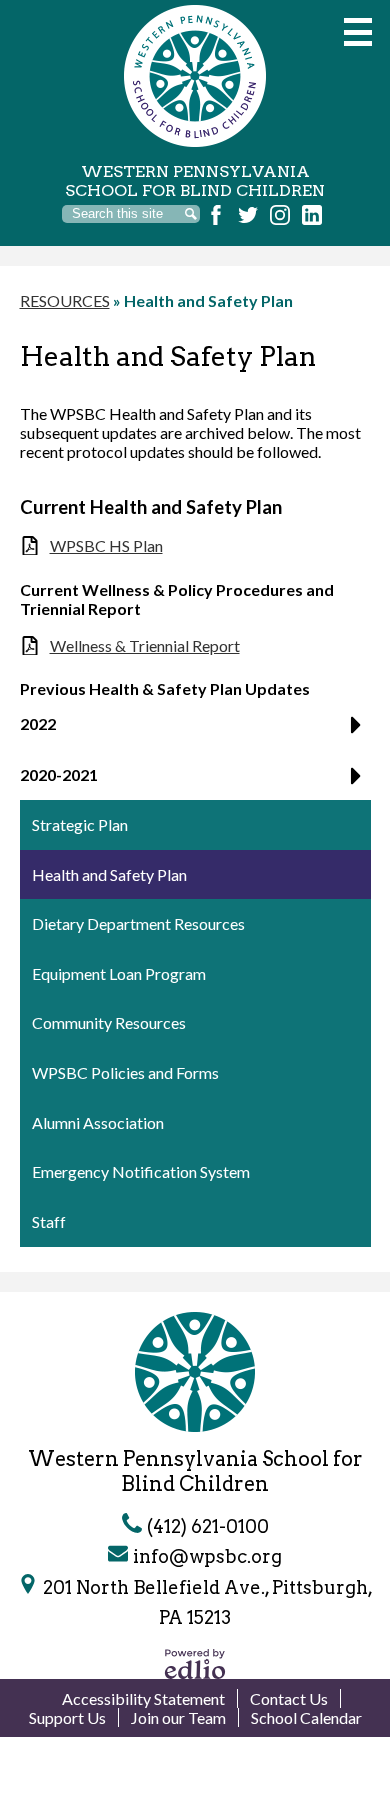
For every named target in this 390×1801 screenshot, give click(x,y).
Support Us (67, 1717)
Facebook (216, 215)
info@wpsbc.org (207, 1556)
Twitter (248, 215)
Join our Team (178, 1717)
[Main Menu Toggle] (358, 32)
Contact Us (289, 1698)
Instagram (280, 215)
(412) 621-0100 (208, 1526)
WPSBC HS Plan (106, 545)
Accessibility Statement (143, 1698)
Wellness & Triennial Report (145, 645)
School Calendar (306, 1717)
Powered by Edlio (195, 1664)
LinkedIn (312, 215)
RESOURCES (65, 300)
